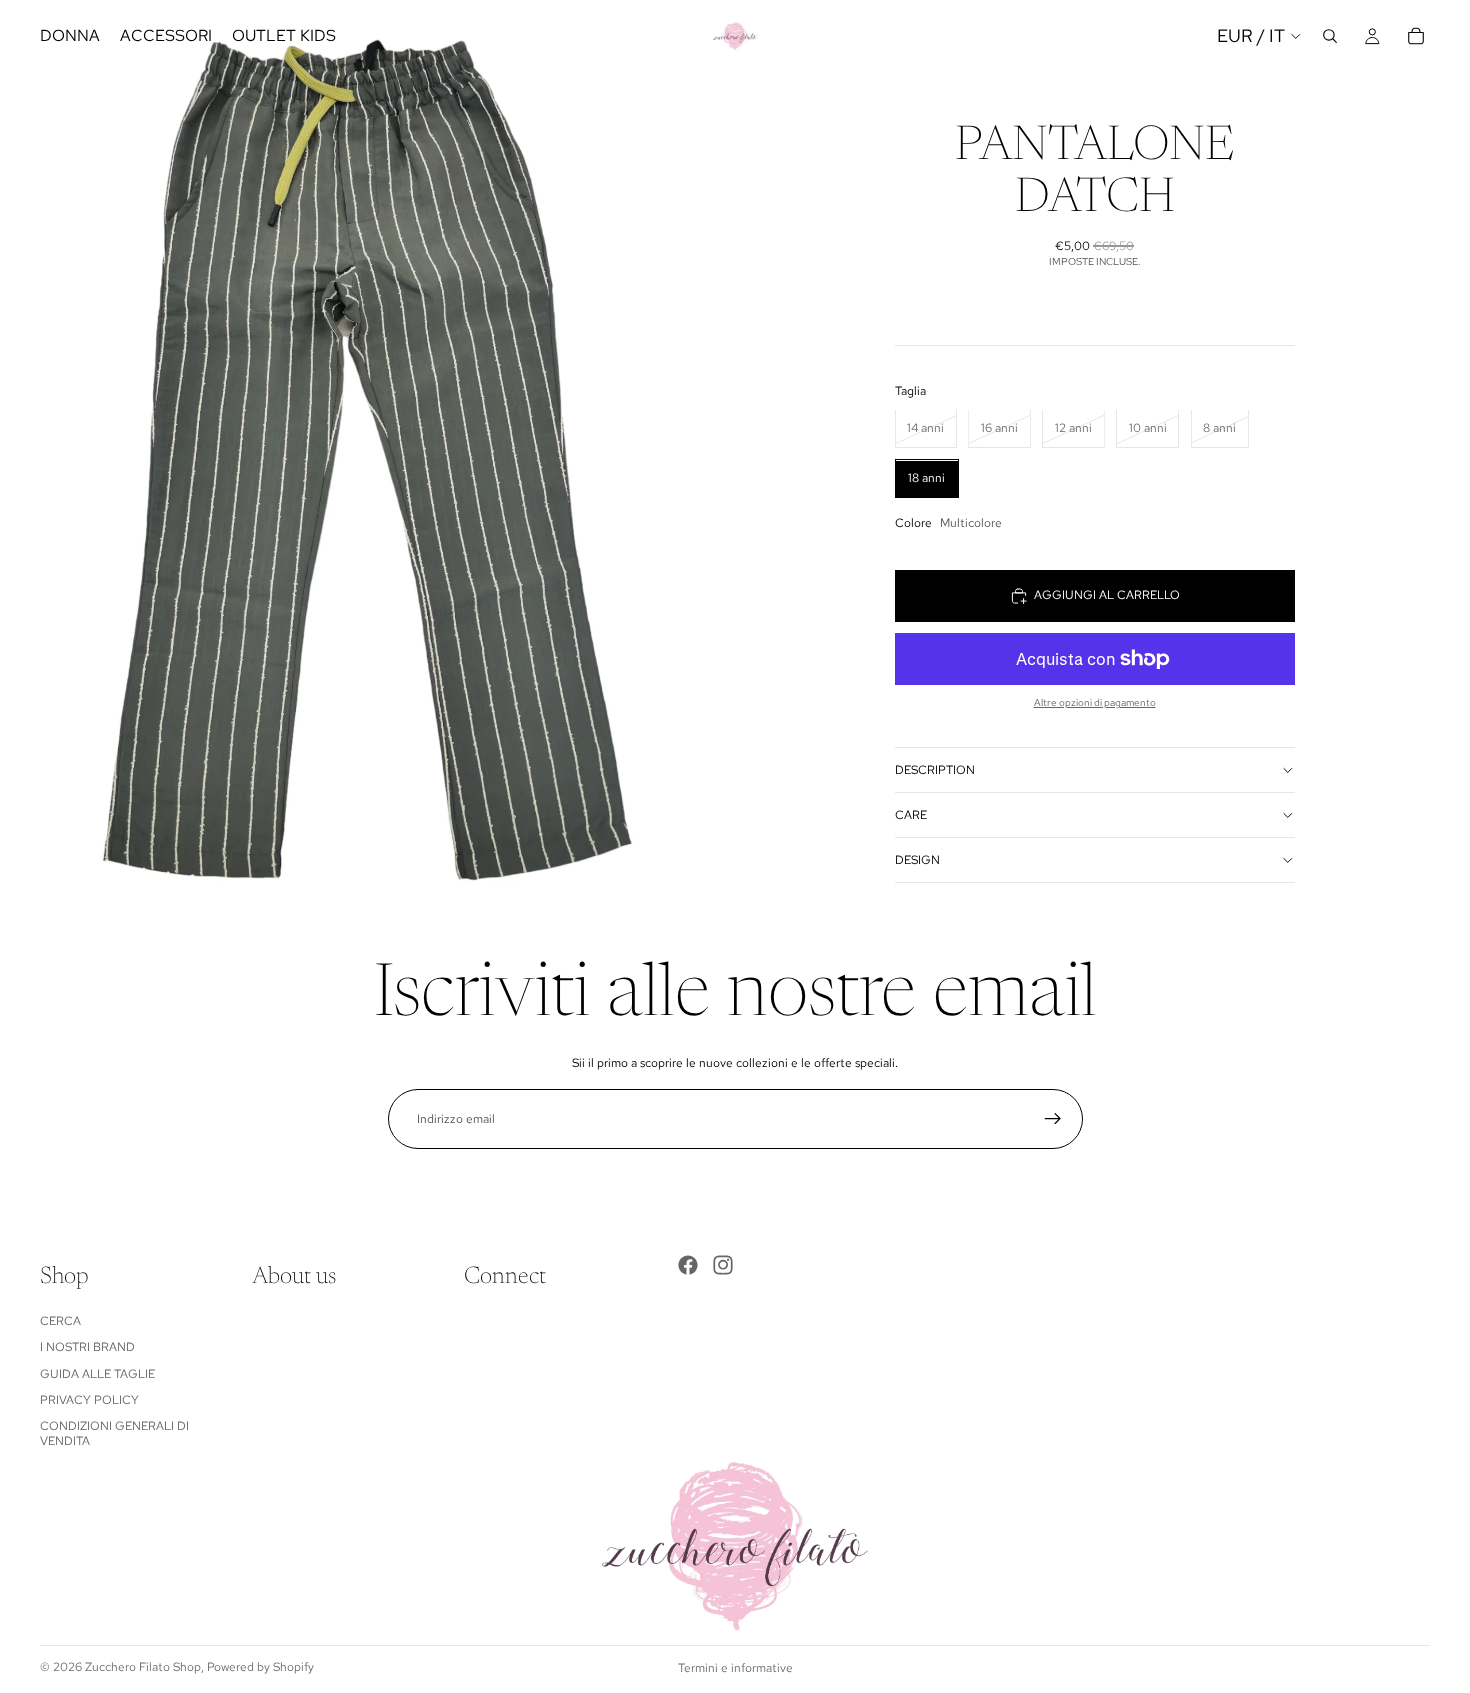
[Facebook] (688, 1265)
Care (911, 815)
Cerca (60, 1321)
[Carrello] (1416, 36)
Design (917, 860)
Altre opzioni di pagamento (1095, 702)
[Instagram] (723, 1265)
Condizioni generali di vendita (114, 1433)
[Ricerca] (1330, 36)
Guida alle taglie (97, 1374)
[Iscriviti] (1053, 1119)
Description (935, 770)
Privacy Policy (89, 1400)
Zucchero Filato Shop (143, 1667)
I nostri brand (87, 1347)
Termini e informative (735, 1668)
